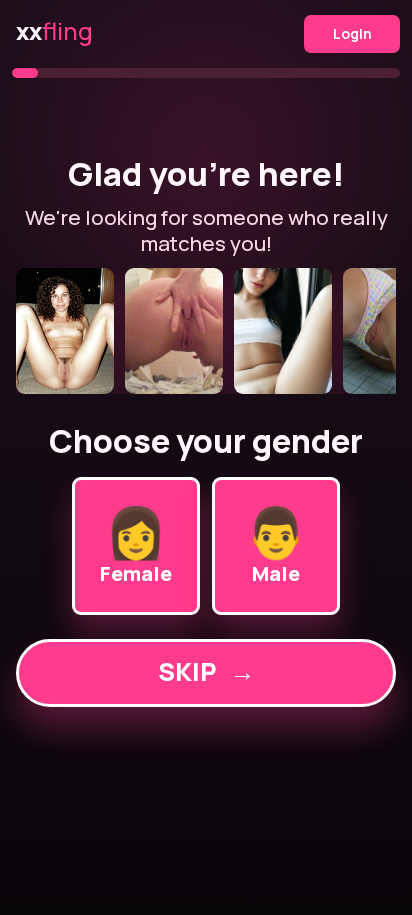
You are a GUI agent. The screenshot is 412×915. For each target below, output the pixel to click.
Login (352, 33)
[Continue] (205, 331)
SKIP (206, 671)
